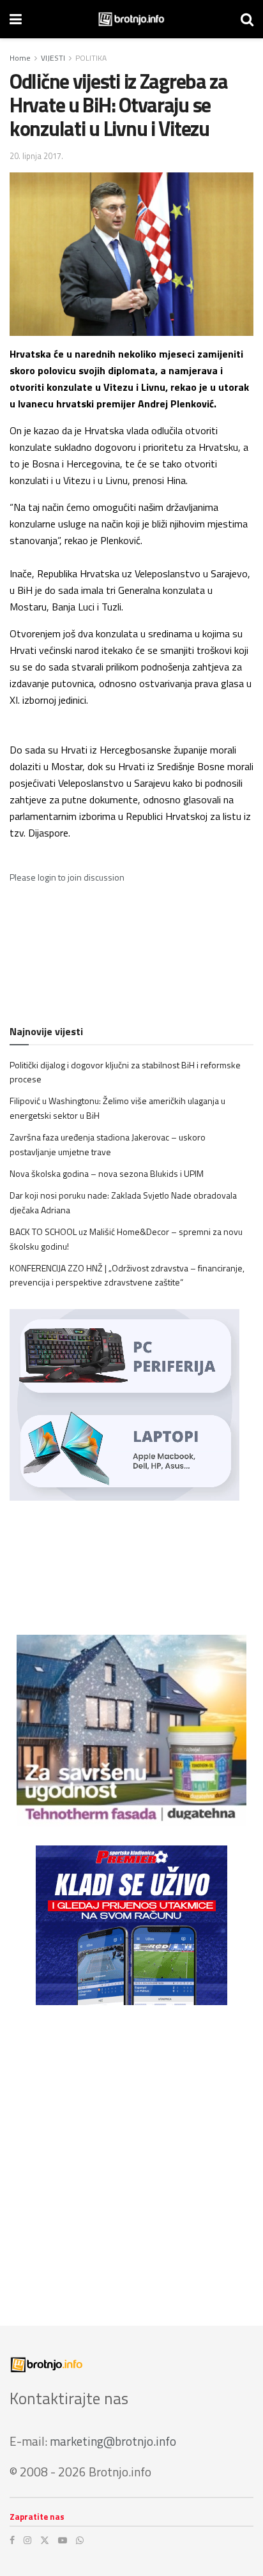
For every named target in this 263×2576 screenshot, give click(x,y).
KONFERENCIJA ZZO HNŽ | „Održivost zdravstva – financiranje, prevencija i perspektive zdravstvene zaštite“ (127, 1275)
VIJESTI (53, 58)
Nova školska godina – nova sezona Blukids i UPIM (107, 1173)
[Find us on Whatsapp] (80, 2540)
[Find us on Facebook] (12, 2540)
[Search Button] (247, 19)
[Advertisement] (131, 2156)
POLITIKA (91, 58)
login (47, 877)
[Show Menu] (16, 19)
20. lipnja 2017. (36, 156)
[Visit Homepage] (131, 19)
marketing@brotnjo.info (113, 2441)
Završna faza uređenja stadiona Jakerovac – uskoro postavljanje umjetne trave (108, 1144)
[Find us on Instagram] (27, 2540)
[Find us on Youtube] (63, 2540)
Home (20, 58)
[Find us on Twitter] (45, 2540)
